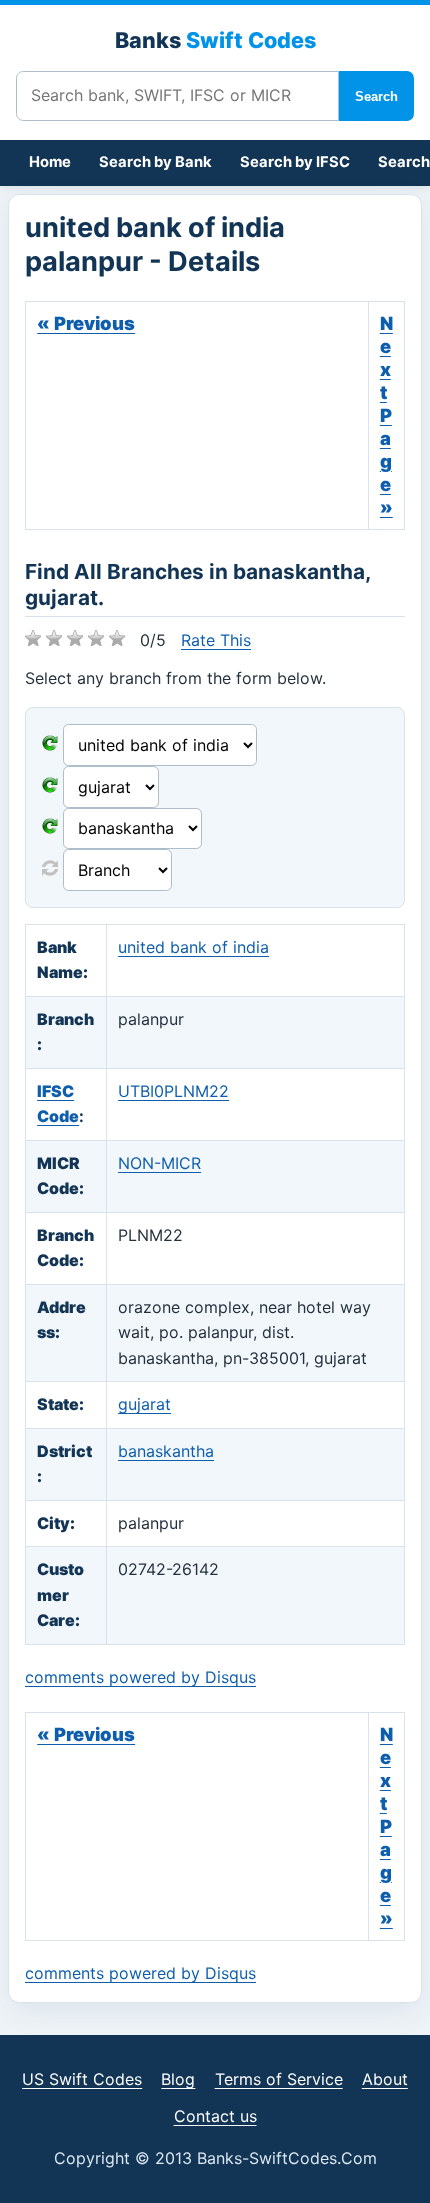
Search (376, 96)
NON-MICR (159, 1163)
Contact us (215, 2116)
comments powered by (140, 1677)
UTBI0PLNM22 (173, 1091)
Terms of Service (279, 2079)
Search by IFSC (295, 162)
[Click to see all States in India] (50, 828)
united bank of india (193, 947)
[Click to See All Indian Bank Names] (50, 745)
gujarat (144, 1404)
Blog (178, 2079)
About (385, 2079)
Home (50, 162)
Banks (215, 40)
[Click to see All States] (50, 787)
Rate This (216, 640)
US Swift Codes (82, 2079)
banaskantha (166, 1451)
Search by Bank (155, 162)
